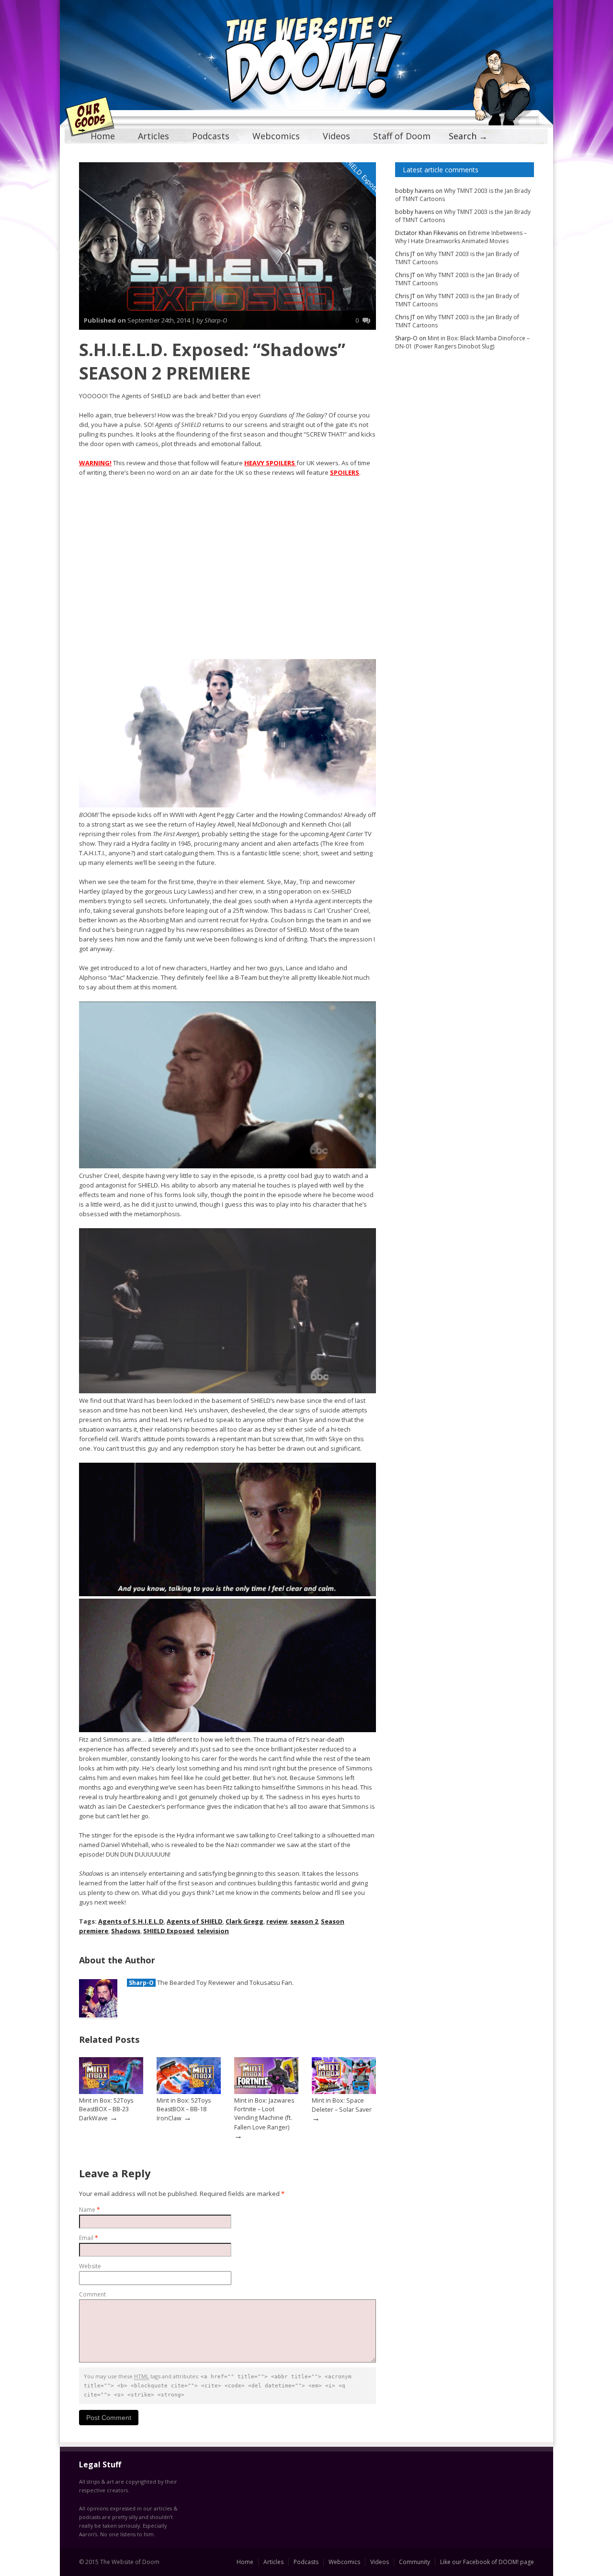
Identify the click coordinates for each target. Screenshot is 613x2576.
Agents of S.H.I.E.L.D (131, 1921)
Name (90, 2210)
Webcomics (276, 136)
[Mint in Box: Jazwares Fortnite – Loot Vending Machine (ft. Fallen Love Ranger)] (266, 2092)
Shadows (126, 1931)
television (213, 1931)
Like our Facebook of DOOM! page (487, 2562)
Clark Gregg (244, 1921)
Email (89, 2238)
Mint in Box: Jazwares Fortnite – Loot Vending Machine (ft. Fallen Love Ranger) (264, 2114)
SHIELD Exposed (363, 176)
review (277, 1921)
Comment (92, 2294)
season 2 (304, 1921)
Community (414, 2562)
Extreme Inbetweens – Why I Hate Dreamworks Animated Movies (461, 237)
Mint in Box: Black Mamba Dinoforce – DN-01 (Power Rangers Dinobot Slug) (462, 342)
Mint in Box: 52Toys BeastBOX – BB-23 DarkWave (106, 2109)
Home (103, 136)
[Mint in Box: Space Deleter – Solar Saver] (344, 2092)
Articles (153, 136)
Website (90, 2266)
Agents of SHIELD (195, 1921)
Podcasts (211, 136)
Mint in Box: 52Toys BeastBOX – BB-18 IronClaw (184, 2109)
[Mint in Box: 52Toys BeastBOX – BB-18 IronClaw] (189, 2092)
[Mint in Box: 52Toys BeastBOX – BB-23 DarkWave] (111, 2092)
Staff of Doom (402, 136)
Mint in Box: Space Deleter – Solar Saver (342, 2105)
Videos (336, 136)
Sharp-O (141, 1983)
